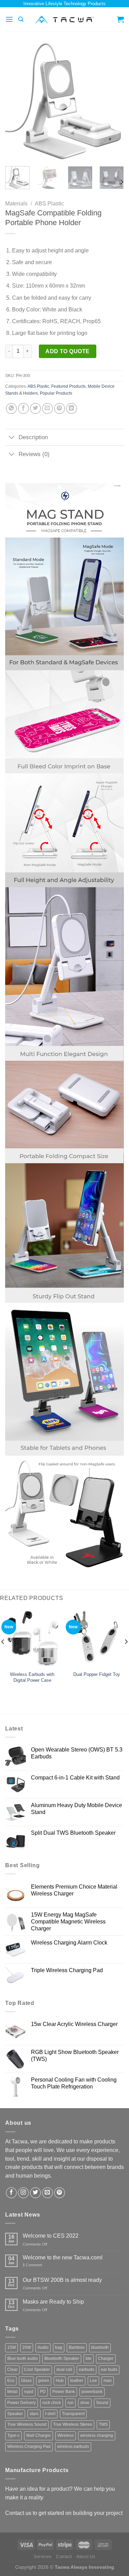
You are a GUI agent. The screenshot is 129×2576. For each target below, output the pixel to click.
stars (34, 2414)
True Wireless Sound (27, 2424)
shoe (85, 2403)
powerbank (92, 2392)
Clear (12, 2370)
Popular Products (56, 393)
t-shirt (50, 2414)
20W (27, 2347)
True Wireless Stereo (73, 2424)
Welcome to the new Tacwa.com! (63, 2257)
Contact (64, 2557)
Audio (43, 2347)
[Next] (113, 101)
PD (43, 2392)
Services (43, 2557)
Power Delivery (21, 2403)
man (108, 2381)
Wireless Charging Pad (29, 2447)
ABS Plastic (49, 204)
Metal (12, 2392)
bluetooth (100, 2347)
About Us (86, 2557)
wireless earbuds (73, 2447)
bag (59, 2347)
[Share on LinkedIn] (72, 408)
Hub (60, 2381)
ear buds (109, 2370)
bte (89, 2358)
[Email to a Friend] (47, 408)
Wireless (66, 2435)
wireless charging (97, 2435)
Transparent (73, 2414)
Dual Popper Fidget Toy (97, 1674)
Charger (106, 2358)
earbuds (87, 2370)
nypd (29, 2392)
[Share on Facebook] (23, 408)
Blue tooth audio (23, 2358)
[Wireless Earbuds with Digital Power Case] (32, 1638)
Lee (93, 2381)
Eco (11, 2381)
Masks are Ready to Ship (53, 2302)
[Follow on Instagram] (23, 2193)
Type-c (13, 2435)
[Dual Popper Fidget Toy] (97, 1638)
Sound (102, 2403)
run (71, 2403)
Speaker (15, 2414)
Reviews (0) (34, 454)
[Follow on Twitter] (35, 2193)
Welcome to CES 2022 (51, 2236)
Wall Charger (39, 2435)
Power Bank (64, 2392)
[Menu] (9, 19)
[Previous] (16, 101)
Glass (26, 2381)
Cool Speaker (37, 2370)
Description (33, 437)
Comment (32, 2265)
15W (12, 2347)
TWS (103, 2424)
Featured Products (68, 386)
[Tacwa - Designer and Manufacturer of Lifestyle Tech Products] (64, 20)
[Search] (21, 19)
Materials (16, 204)
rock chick (52, 2403)
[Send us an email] (47, 2193)
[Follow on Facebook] (11, 2193)
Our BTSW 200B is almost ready (62, 2280)
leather (77, 2381)
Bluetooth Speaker (62, 2358)
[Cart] (120, 19)
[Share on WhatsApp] (11, 408)
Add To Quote (68, 351)
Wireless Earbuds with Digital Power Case (32, 1677)
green (44, 2381)
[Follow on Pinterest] (60, 2193)
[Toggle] (12, 438)
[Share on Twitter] (35, 408)
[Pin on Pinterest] (60, 408)
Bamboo (77, 2347)
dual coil (64, 2370)
